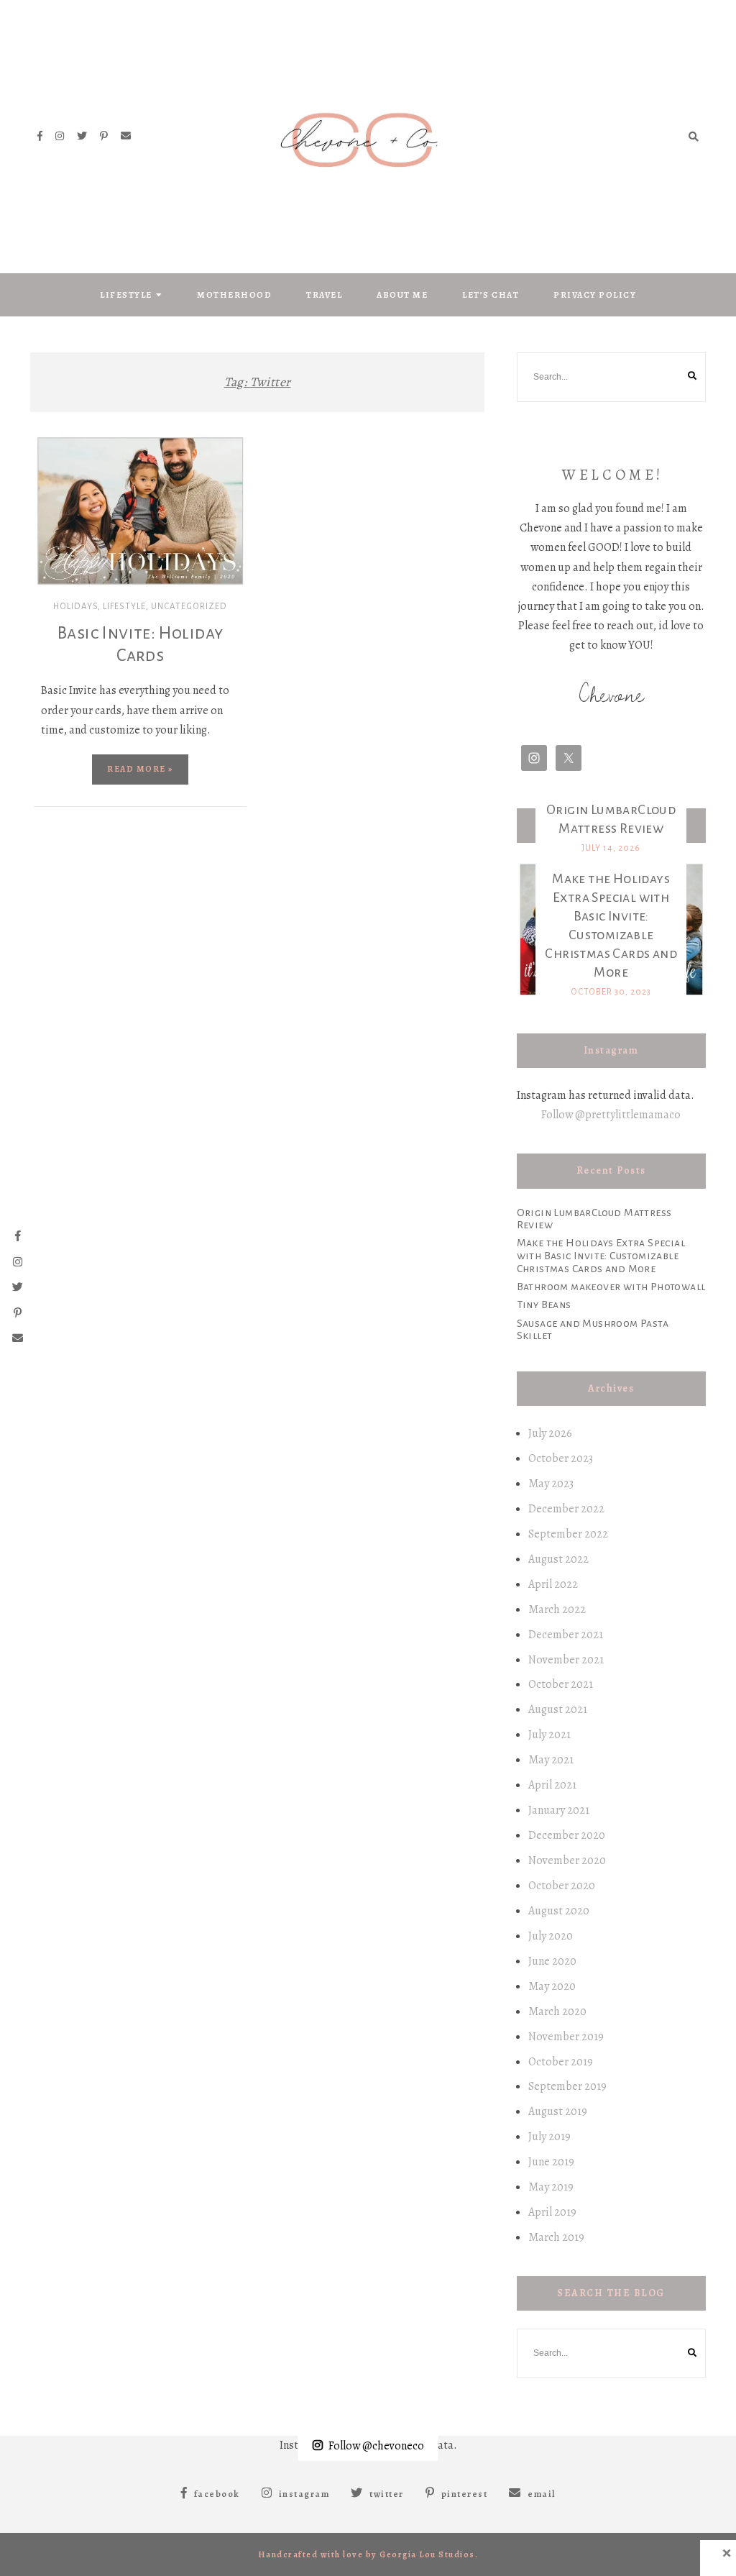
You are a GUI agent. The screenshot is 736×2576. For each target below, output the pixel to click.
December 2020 (567, 1835)
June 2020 (552, 1961)
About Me (402, 295)
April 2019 (552, 2212)
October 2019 (561, 2062)
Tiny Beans (544, 1305)
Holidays (75, 607)
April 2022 (553, 1584)
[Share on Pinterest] (50, 506)
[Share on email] (50, 531)
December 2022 (566, 1509)
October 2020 (562, 1886)
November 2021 (566, 1660)
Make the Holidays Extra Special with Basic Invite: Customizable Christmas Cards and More (601, 1255)
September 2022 (568, 1534)
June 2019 (551, 2162)
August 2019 (558, 2111)
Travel (324, 295)
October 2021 (561, 1684)
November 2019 (566, 2037)
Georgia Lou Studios (427, 2554)
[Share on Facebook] (50, 454)
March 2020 (557, 2011)
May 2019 (551, 2187)
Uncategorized (189, 607)
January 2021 (559, 1810)
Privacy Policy (595, 295)
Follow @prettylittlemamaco (611, 1115)
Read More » (140, 769)
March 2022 (557, 1609)
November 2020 (567, 1860)
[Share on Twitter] (50, 480)
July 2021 (549, 1735)
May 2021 (551, 1760)
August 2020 (559, 1911)
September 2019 (567, 2086)
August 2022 (558, 1559)
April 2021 (552, 1785)
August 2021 (558, 1709)
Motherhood (234, 295)
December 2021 (566, 1635)
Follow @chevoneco (376, 2446)
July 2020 (551, 1936)
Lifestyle (126, 295)
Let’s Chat (491, 295)
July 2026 (550, 1433)
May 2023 (551, 1484)
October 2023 (561, 1458)
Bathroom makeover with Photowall (611, 1287)
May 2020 (552, 1986)
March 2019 (556, 2237)
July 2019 (549, 2137)
